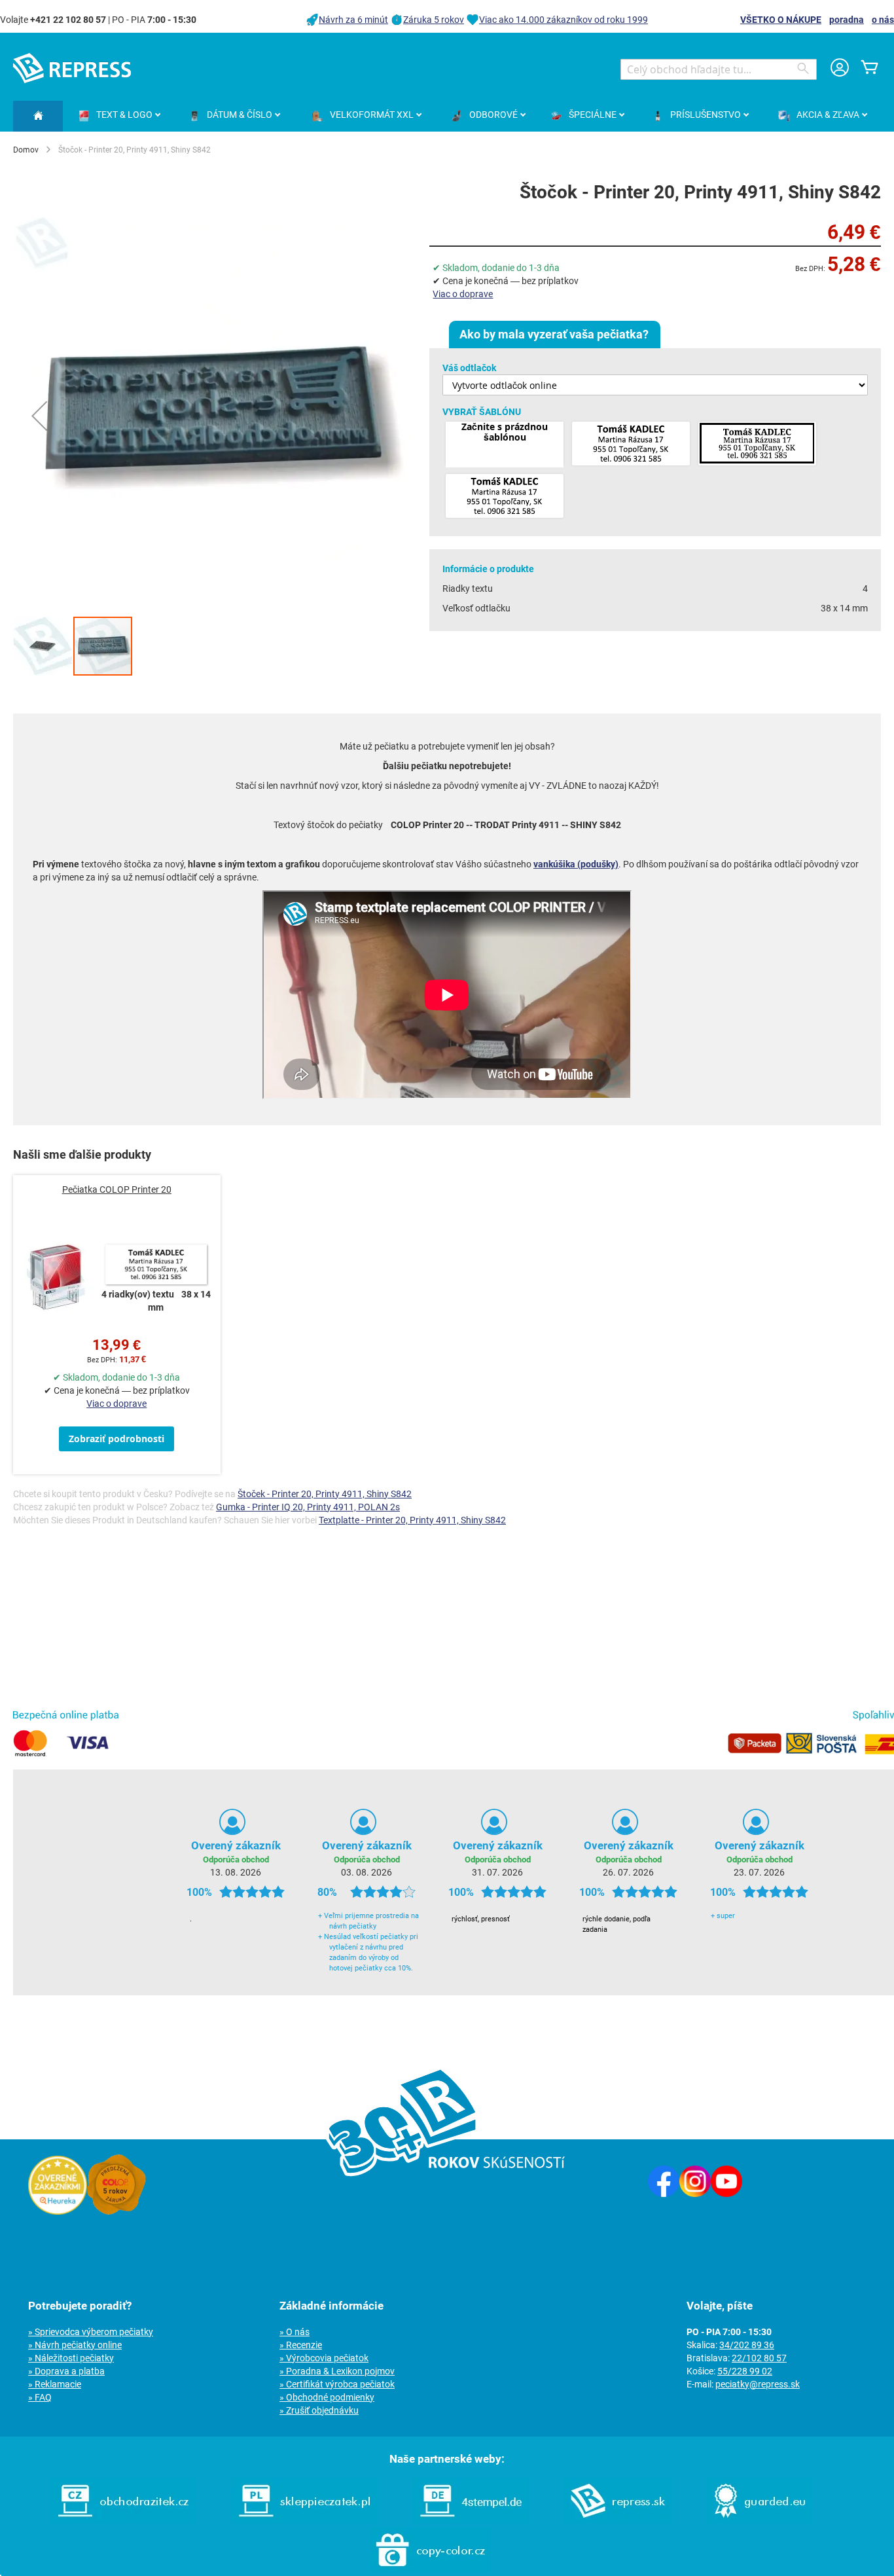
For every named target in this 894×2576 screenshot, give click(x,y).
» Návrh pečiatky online (75, 2345)
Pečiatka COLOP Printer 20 (117, 1189)
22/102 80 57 (759, 2358)
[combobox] (719, 69)
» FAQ (40, 2397)
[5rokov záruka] (116, 2211)
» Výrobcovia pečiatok (324, 2358)
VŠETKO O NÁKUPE (781, 20)
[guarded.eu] (759, 2520)
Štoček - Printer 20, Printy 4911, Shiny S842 (325, 1494)
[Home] (38, 116)
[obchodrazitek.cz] (123, 2520)
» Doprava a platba (66, 2371)
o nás (883, 20)
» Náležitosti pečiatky (71, 2358)
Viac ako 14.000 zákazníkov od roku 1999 (563, 20)
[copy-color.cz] (431, 2569)
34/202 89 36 (747, 2345)
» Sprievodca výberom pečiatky (91, 2332)
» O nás (295, 2332)
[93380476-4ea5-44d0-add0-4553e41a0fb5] (505, 497)
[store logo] (72, 68)
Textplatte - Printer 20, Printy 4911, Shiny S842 (412, 1520)
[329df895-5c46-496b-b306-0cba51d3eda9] (757, 444)
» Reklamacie (55, 2384)
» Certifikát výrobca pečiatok (337, 2384)
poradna (847, 20)
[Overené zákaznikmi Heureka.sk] (58, 2211)
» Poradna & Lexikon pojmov (337, 2371)
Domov (26, 150)
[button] (39, 416)
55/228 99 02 (745, 2371)
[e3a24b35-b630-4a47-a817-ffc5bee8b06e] (631, 444)
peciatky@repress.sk (758, 2384)
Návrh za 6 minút (353, 20)
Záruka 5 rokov (434, 20)
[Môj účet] (840, 69)
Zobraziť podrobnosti (116, 1439)
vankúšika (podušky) (576, 864)
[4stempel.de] (471, 2520)
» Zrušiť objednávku (319, 2410)
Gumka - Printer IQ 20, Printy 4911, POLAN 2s (308, 1507)
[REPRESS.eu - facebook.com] (664, 2194)
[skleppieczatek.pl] (304, 2520)
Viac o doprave (463, 294)
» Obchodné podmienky (327, 2397)
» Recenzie (301, 2345)
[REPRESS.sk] (618, 2520)
